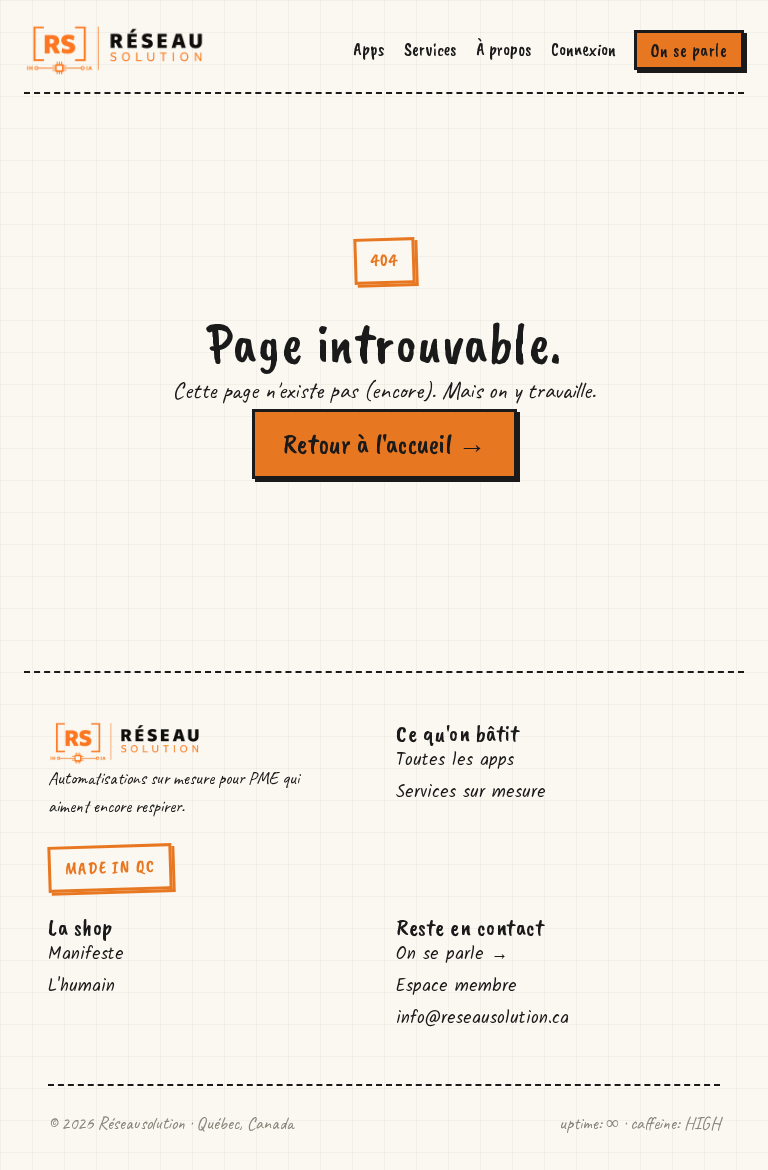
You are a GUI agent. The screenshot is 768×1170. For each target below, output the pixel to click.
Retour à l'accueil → (384, 443)
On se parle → (452, 954)
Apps (368, 49)
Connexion (583, 49)
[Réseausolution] (115, 50)
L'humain (81, 986)
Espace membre (456, 986)
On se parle (689, 50)
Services (430, 49)
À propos (503, 49)
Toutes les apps (455, 760)
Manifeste (86, 954)
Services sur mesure (471, 792)
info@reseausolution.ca (482, 1018)
